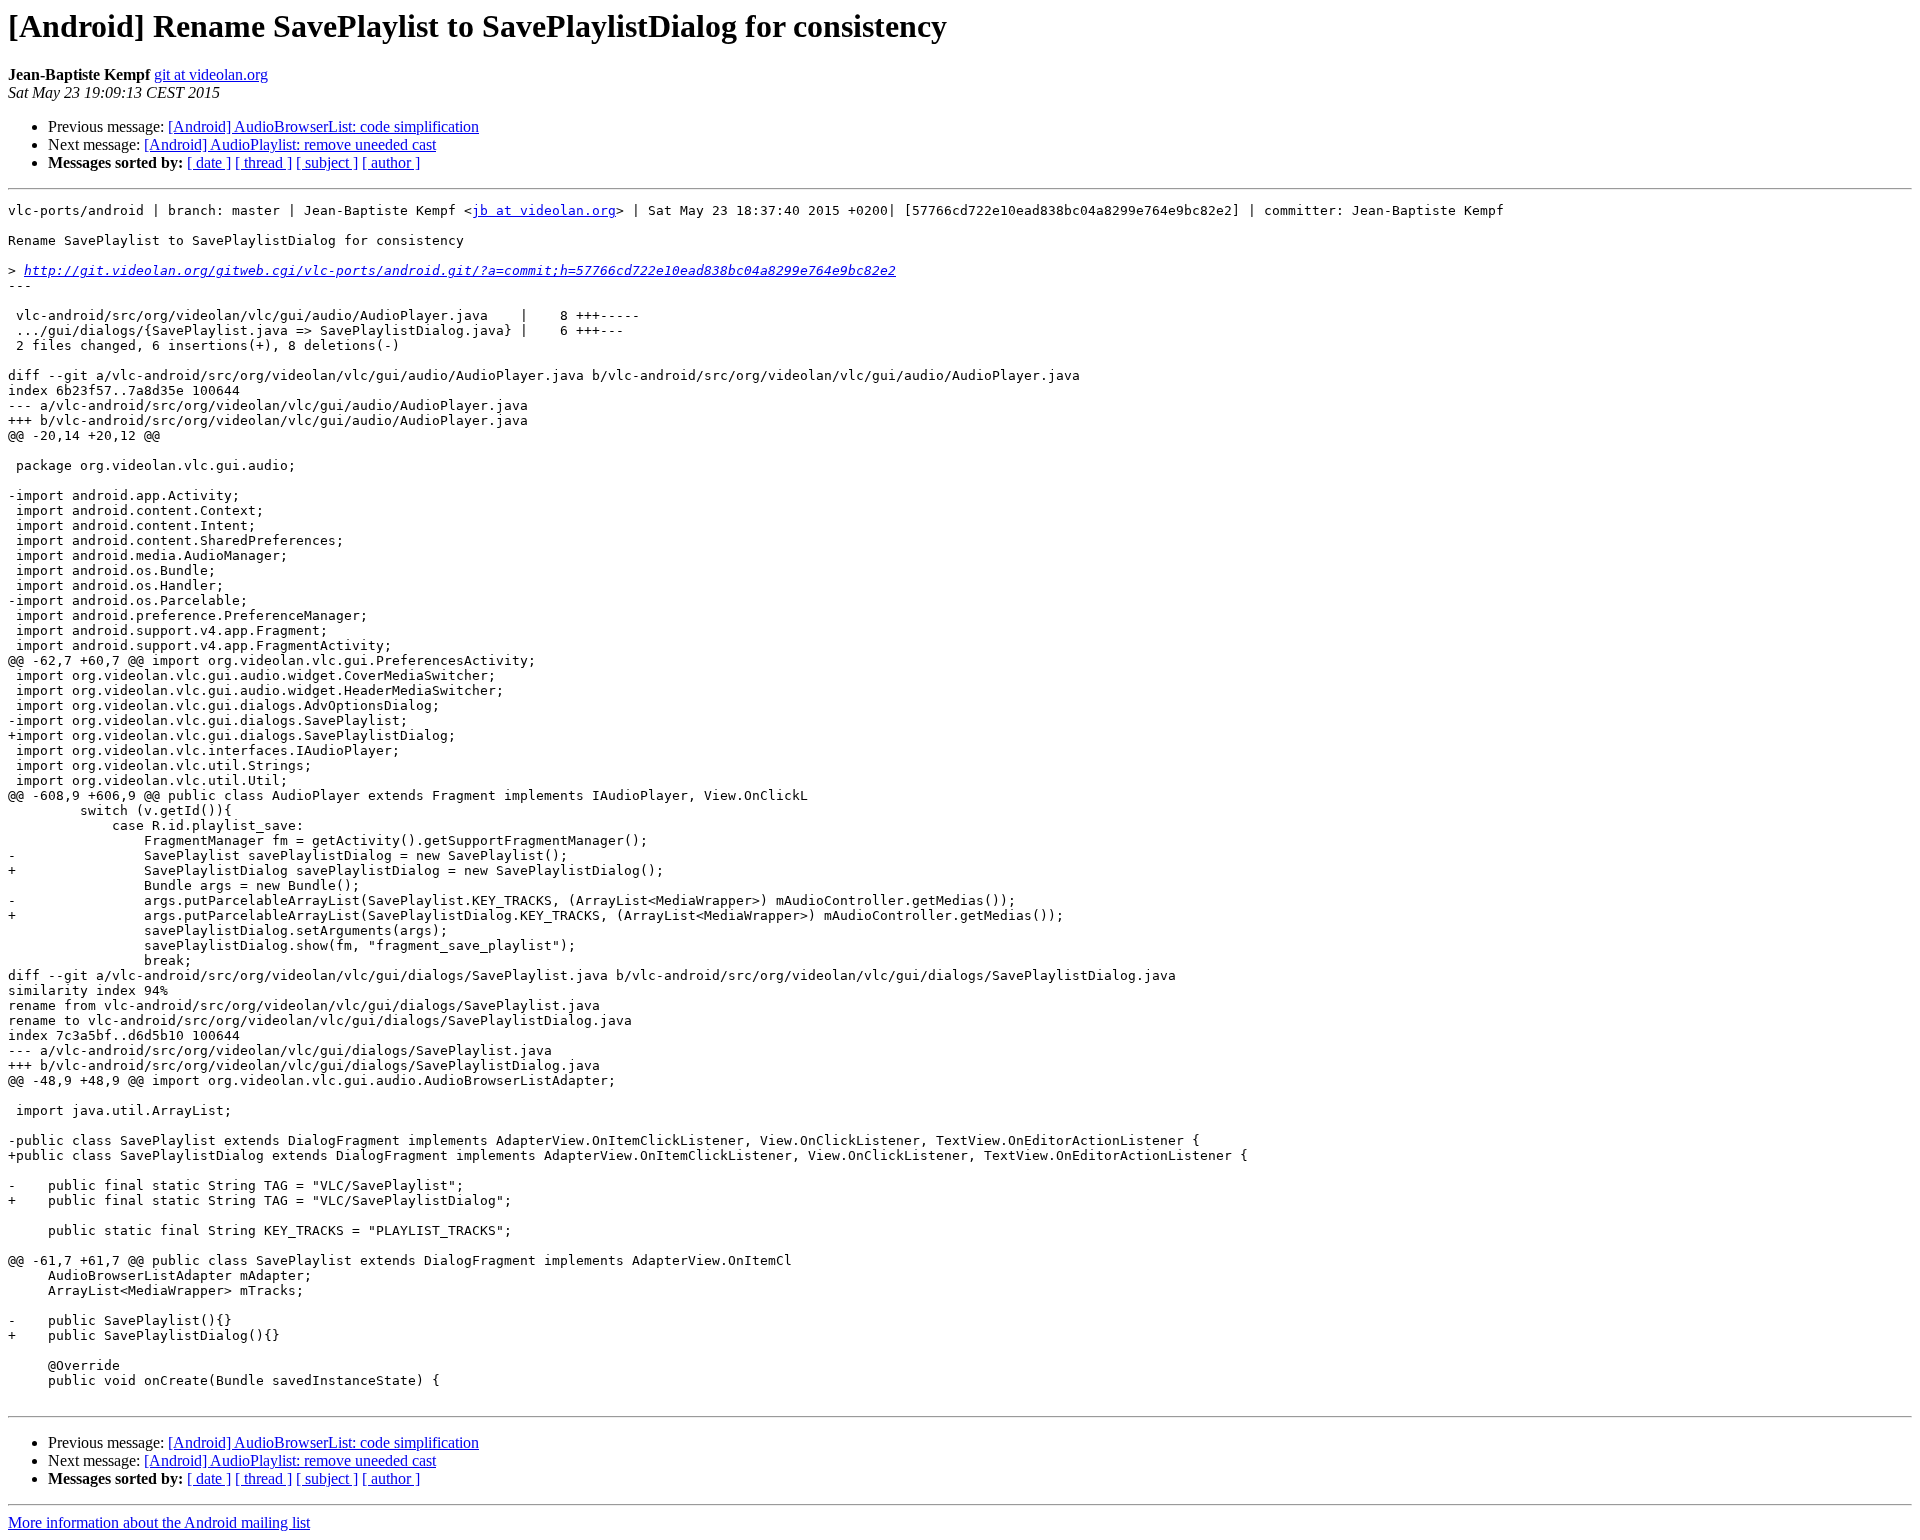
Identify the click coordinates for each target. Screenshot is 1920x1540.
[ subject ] (327, 162)
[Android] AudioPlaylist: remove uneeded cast (290, 144)
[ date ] (209, 162)
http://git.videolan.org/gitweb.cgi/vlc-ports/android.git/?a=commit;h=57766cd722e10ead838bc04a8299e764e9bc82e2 (460, 270)
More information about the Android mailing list (159, 1522)
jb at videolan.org (544, 210)
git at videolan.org (211, 74)
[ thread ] (263, 162)
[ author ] (391, 162)
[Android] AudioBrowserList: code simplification (323, 126)
